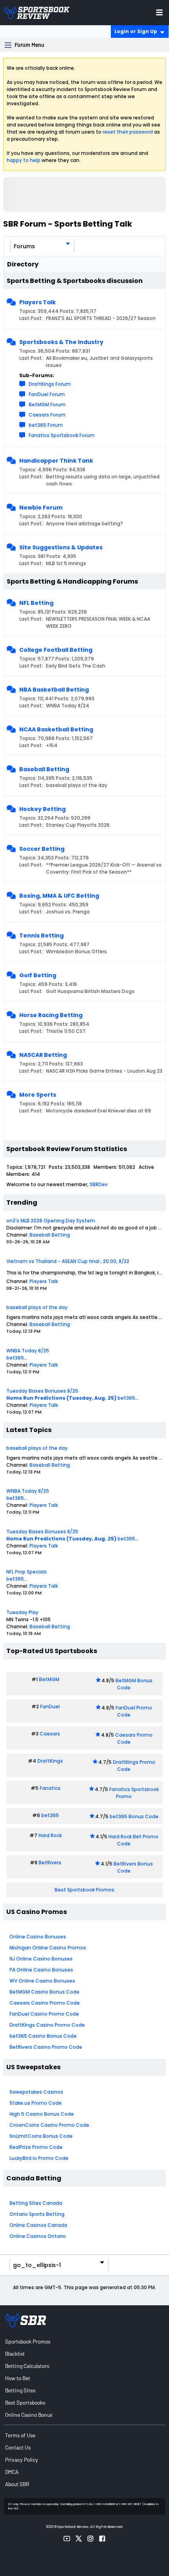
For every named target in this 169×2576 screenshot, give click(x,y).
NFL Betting (36, 603)
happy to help (24, 160)
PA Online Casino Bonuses (41, 1970)
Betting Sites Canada (36, 2203)
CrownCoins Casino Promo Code (49, 2125)
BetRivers (50, 1863)
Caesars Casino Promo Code (45, 2003)
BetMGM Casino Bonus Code (44, 1992)
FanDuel (50, 1706)
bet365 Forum (46, 425)
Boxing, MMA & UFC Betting (59, 896)
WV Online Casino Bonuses (42, 1981)
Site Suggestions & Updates (61, 547)
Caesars (50, 1734)
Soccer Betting (42, 849)
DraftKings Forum (50, 384)
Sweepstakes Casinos (36, 2092)
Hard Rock (50, 1835)
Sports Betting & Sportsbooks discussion (75, 281)
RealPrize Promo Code (36, 2147)
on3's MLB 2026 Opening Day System (51, 1221)
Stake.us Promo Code (36, 2103)
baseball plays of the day (37, 1307)
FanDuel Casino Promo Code (44, 2014)
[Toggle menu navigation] (159, 12)
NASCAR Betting (43, 1055)
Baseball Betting (44, 769)
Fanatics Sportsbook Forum (62, 435)
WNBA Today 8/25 (28, 1351)
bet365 (15, 1358)
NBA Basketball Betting (54, 690)
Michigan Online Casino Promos (48, 1948)
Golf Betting (38, 975)
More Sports (38, 1095)
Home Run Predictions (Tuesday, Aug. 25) (61, 1398)
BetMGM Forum (47, 405)
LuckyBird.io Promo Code (39, 2158)
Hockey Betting (42, 809)
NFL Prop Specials (27, 1572)
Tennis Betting (41, 936)
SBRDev (99, 1184)
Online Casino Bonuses (38, 1937)
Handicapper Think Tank (56, 461)
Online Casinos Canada (38, 2225)
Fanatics (50, 1788)
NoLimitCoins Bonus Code (41, 2136)
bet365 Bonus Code (134, 1816)
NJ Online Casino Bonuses (41, 1959)
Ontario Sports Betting (37, 2214)
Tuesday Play (22, 1612)
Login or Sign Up (136, 31)
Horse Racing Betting (51, 1015)
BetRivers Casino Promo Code (46, 2047)
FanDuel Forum (47, 394)
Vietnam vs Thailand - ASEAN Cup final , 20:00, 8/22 (68, 1261)
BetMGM (49, 1679)
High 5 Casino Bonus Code (42, 2114)
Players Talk (38, 302)
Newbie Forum (41, 508)
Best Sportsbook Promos (84, 1890)
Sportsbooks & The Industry (61, 342)
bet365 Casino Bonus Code (43, 2036)
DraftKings (50, 1761)
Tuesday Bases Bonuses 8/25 (42, 1391)
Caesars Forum (47, 415)
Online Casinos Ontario (38, 2236)
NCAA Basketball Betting (56, 729)
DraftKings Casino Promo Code (47, 2025)
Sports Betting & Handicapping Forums (72, 581)
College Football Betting (56, 650)
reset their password (128, 132)
